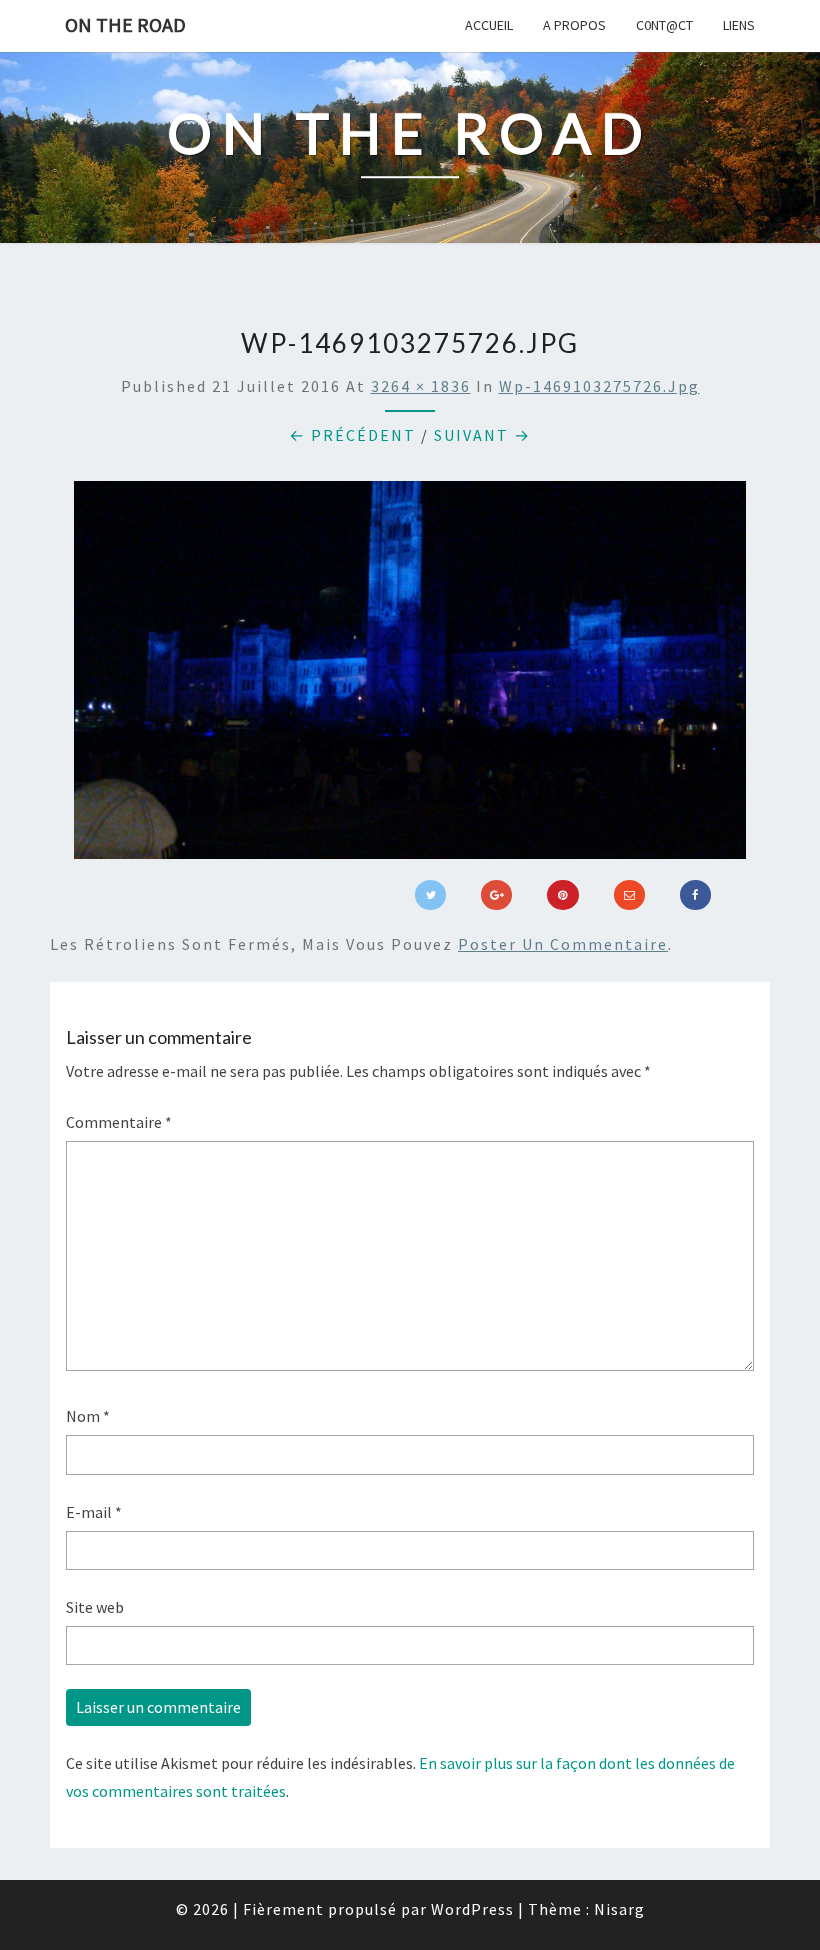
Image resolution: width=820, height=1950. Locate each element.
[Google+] (496, 895)
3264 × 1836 (421, 386)
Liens (739, 25)
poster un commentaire (563, 944)
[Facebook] (695, 895)
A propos (574, 25)
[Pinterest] (562, 895)
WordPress (472, 1909)
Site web (95, 1607)
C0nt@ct (664, 25)
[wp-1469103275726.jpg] (410, 676)
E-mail (94, 1512)
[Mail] (629, 895)
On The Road (125, 24)
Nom (88, 1416)
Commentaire (119, 1122)
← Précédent (352, 435)
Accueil (489, 25)
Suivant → (482, 435)
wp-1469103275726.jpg (599, 386)
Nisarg (619, 1909)
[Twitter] (430, 895)
